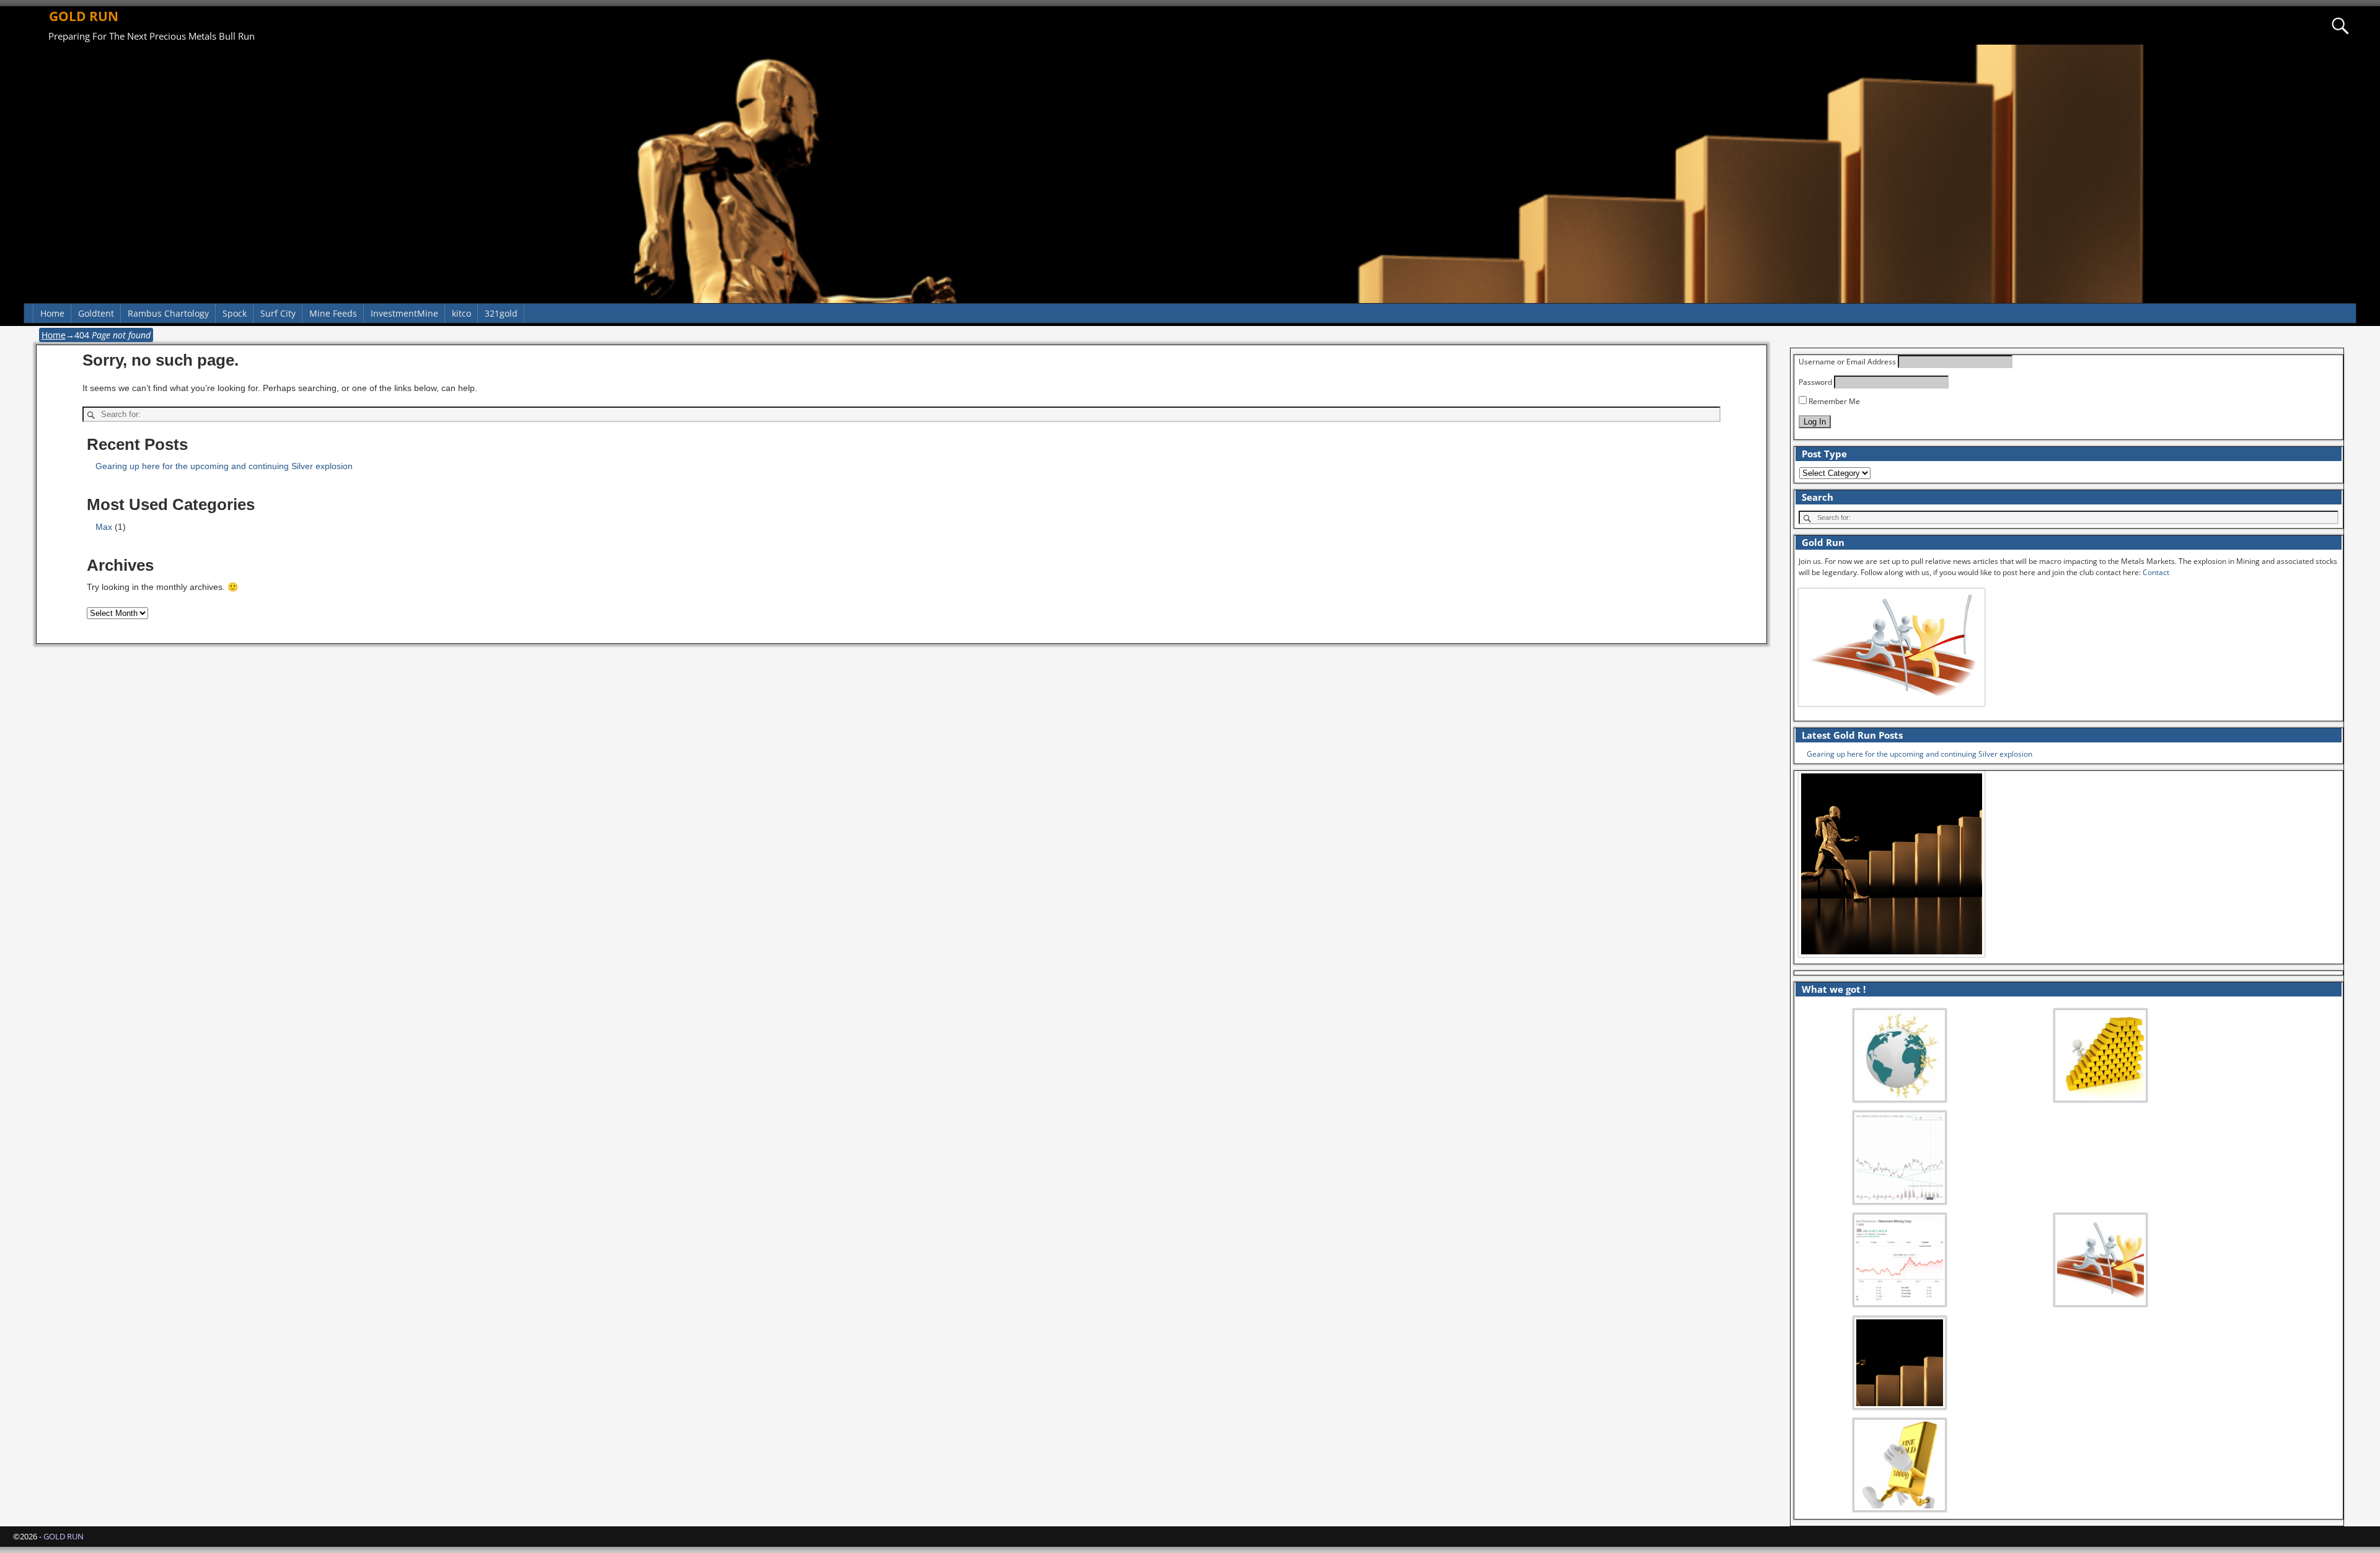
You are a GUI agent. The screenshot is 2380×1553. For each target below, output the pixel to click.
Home (52, 313)
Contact (2156, 572)
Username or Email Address (1847, 362)
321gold (501, 313)
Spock (235, 313)
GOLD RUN (84, 16)
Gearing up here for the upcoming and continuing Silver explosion (224, 466)
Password (1815, 382)
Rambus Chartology (168, 313)
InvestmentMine (404, 313)
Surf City (278, 313)
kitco (461, 313)
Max (104, 527)
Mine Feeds (333, 313)
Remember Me (1833, 401)
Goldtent (96, 313)
